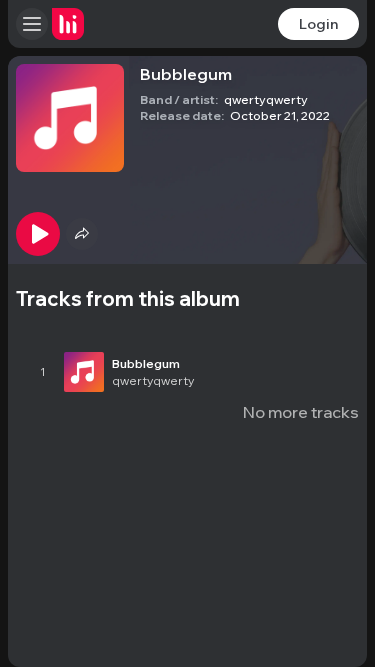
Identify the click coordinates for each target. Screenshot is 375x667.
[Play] (38, 234)
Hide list (327, 320)
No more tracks (301, 412)
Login (318, 24)
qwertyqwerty (266, 99)
